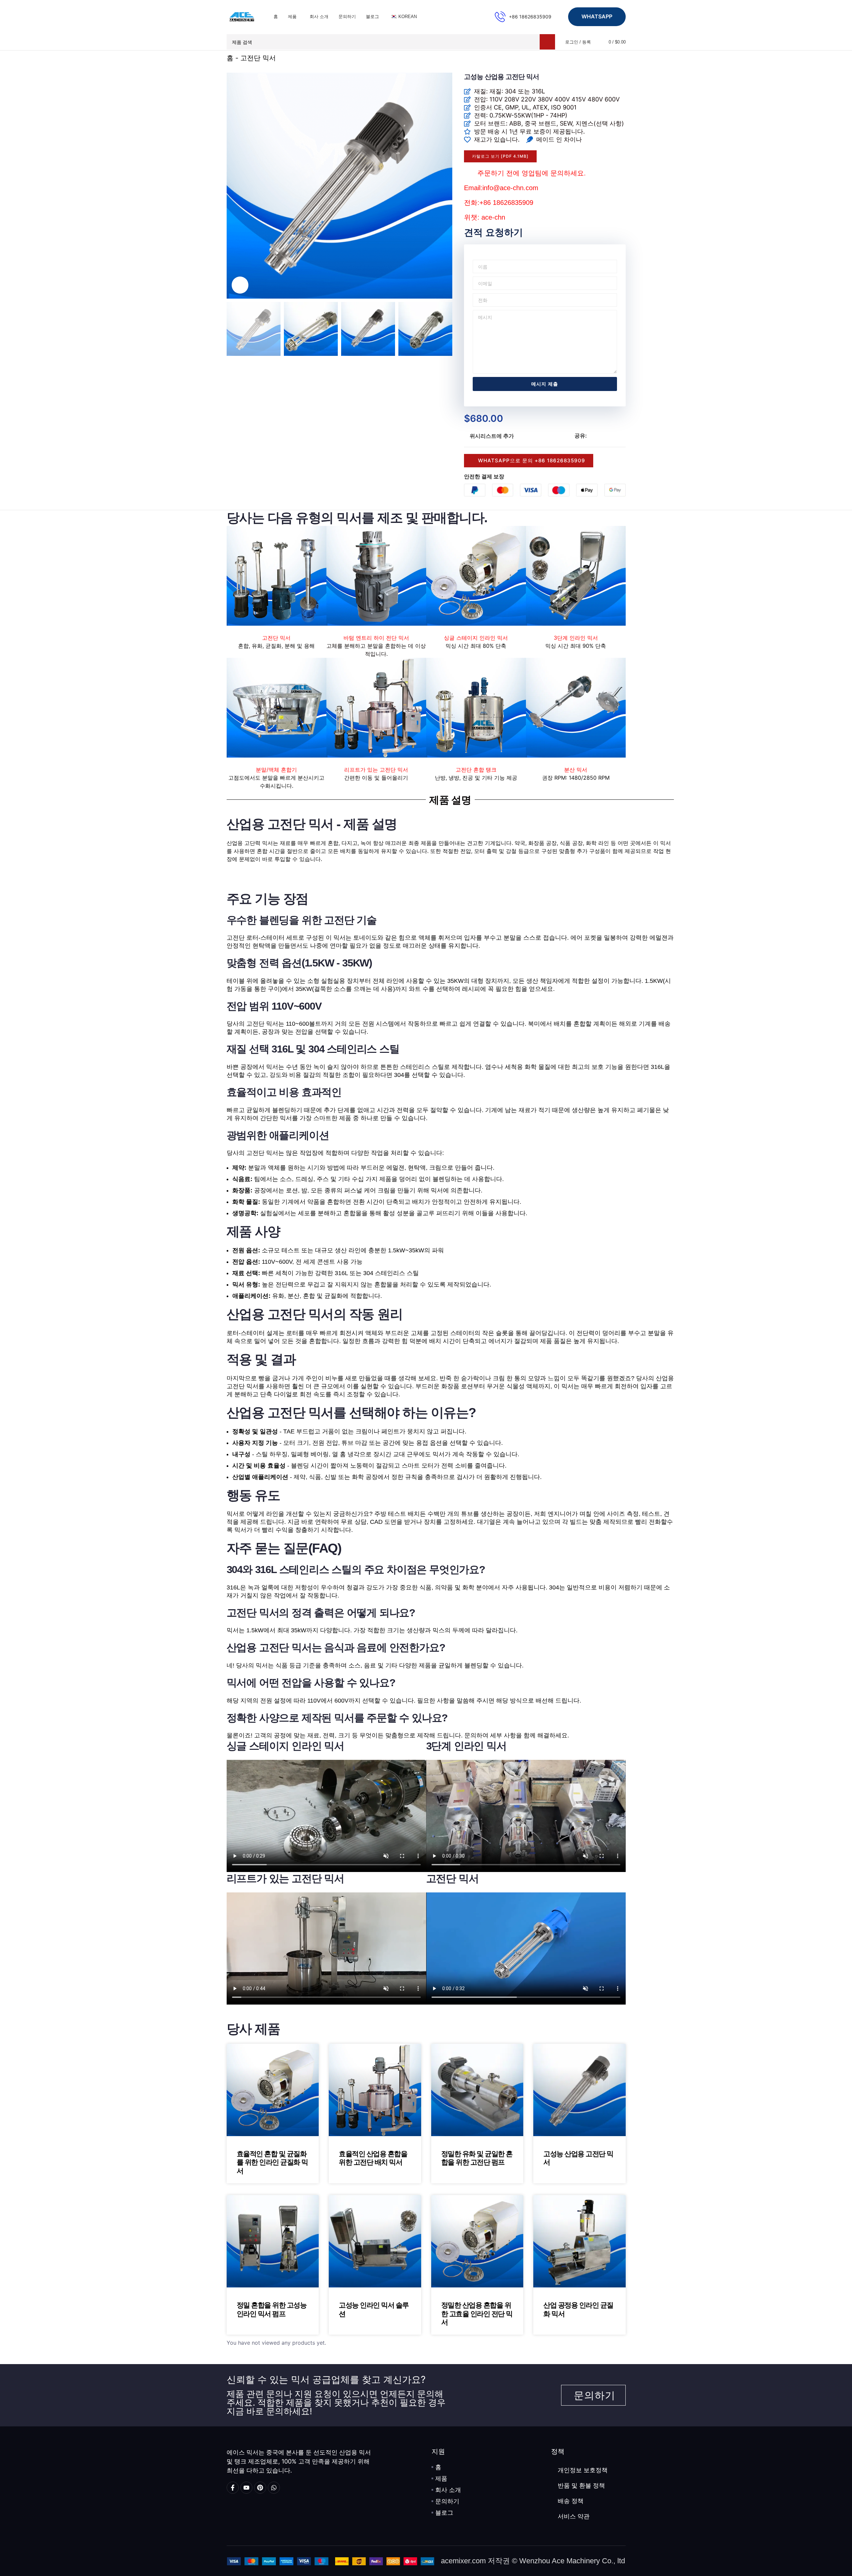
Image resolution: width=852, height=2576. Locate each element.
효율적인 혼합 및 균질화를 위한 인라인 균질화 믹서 (272, 2162)
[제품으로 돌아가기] (614, 59)
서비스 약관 (574, 2516)
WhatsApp (597, 16)
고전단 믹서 (258, 58)
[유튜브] (246, 2488)
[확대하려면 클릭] (240, 285)
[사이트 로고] (242, 16)
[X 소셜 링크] (599, 436)
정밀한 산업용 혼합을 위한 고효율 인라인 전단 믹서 (477, 2313)
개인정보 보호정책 (583, 2470)
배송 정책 (571, 2501)
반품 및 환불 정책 (581, 2486)
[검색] (547, 42)
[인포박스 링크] (523, 17)
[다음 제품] (622, 59)
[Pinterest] (260, 2488)
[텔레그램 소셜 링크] (623, 436)
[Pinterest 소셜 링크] (607, 436)
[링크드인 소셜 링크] (615, 436)
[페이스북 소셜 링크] (591, 436)
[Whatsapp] (274, 2488)
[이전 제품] (606, 59)
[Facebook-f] (233, 2488)
